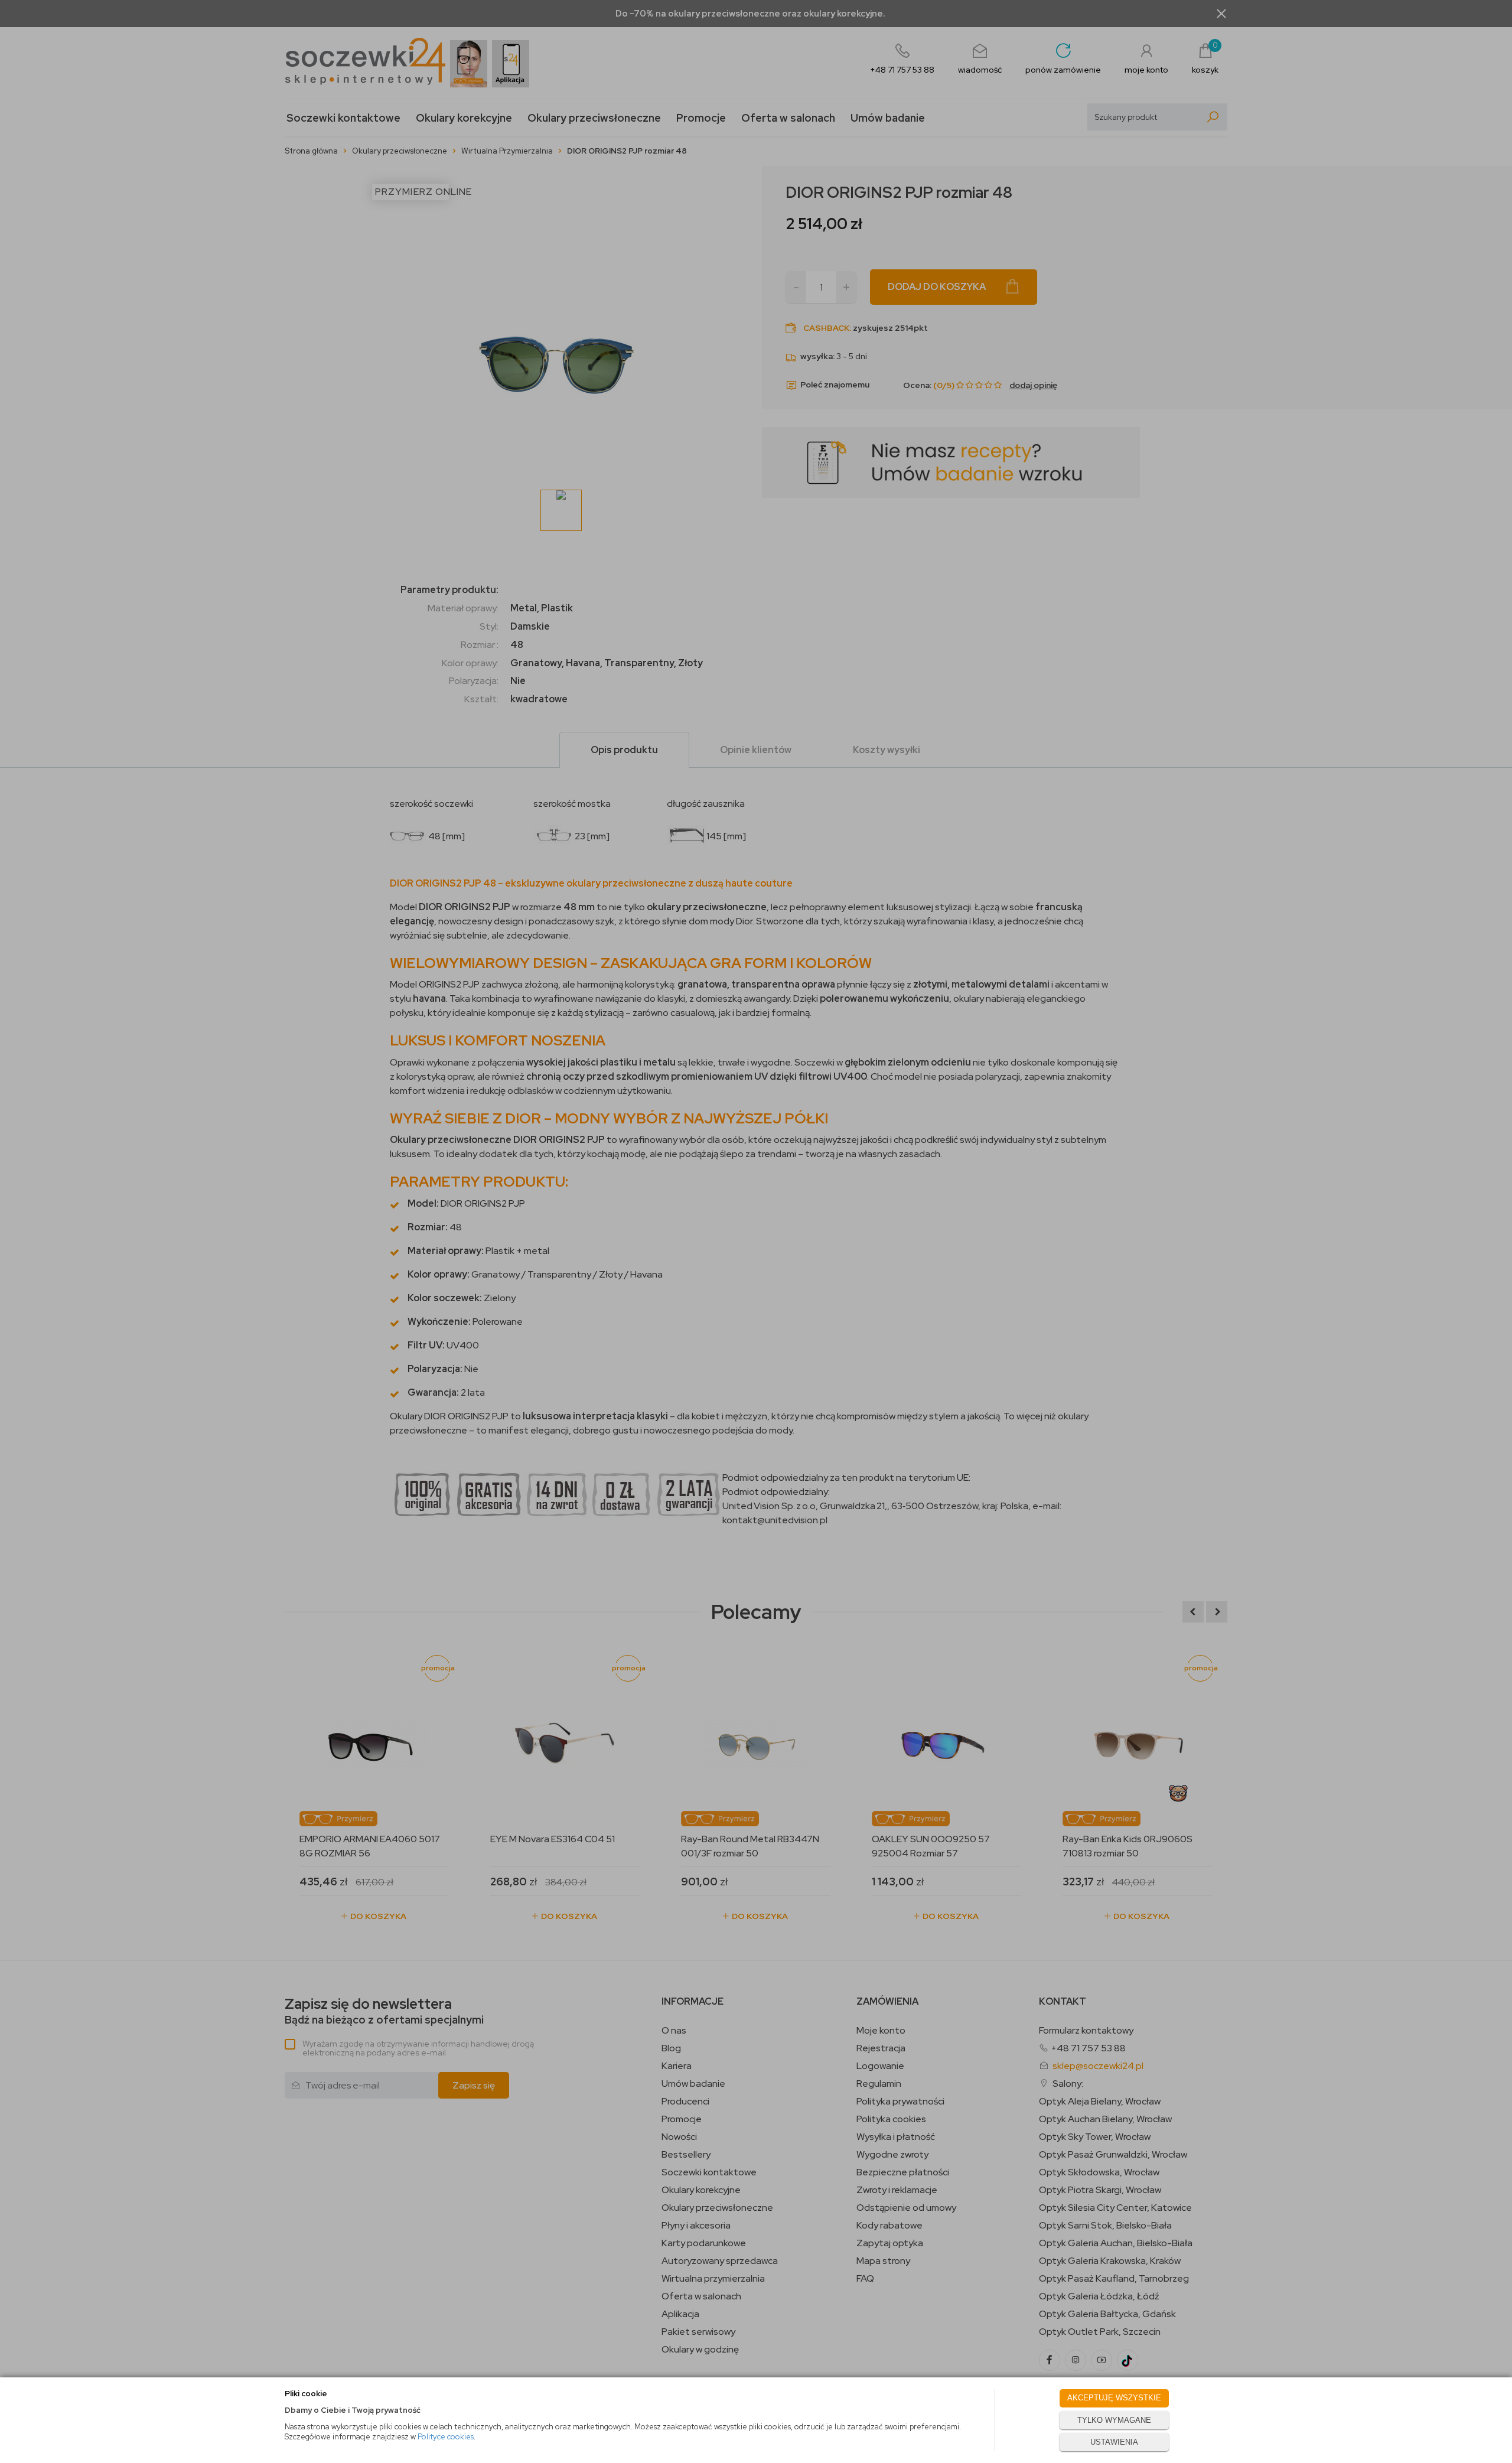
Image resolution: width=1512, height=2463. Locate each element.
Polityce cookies (446, 2437)
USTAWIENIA (1114, 2442)
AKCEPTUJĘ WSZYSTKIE (1114, 2398)
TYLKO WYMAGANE (1114, 2420)
